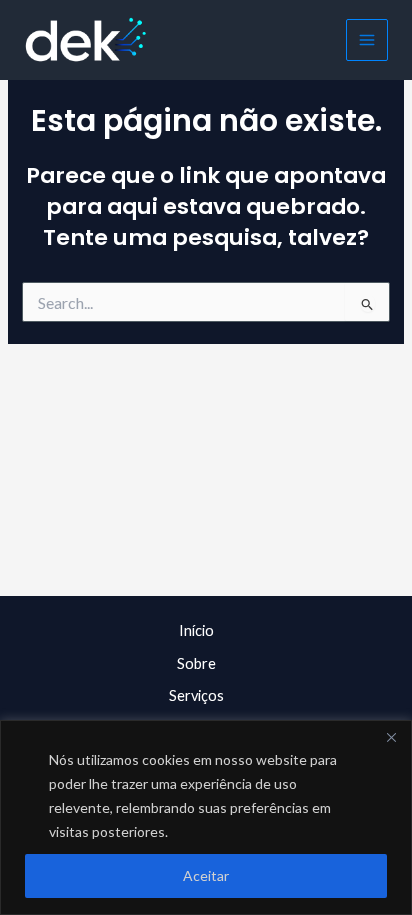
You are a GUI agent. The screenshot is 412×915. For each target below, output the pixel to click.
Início (196, 630)
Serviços (196, 695)
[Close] (391, 737)
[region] (206, 817)
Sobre (196, 663)
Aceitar (206, 875)
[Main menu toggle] (367, 40)
